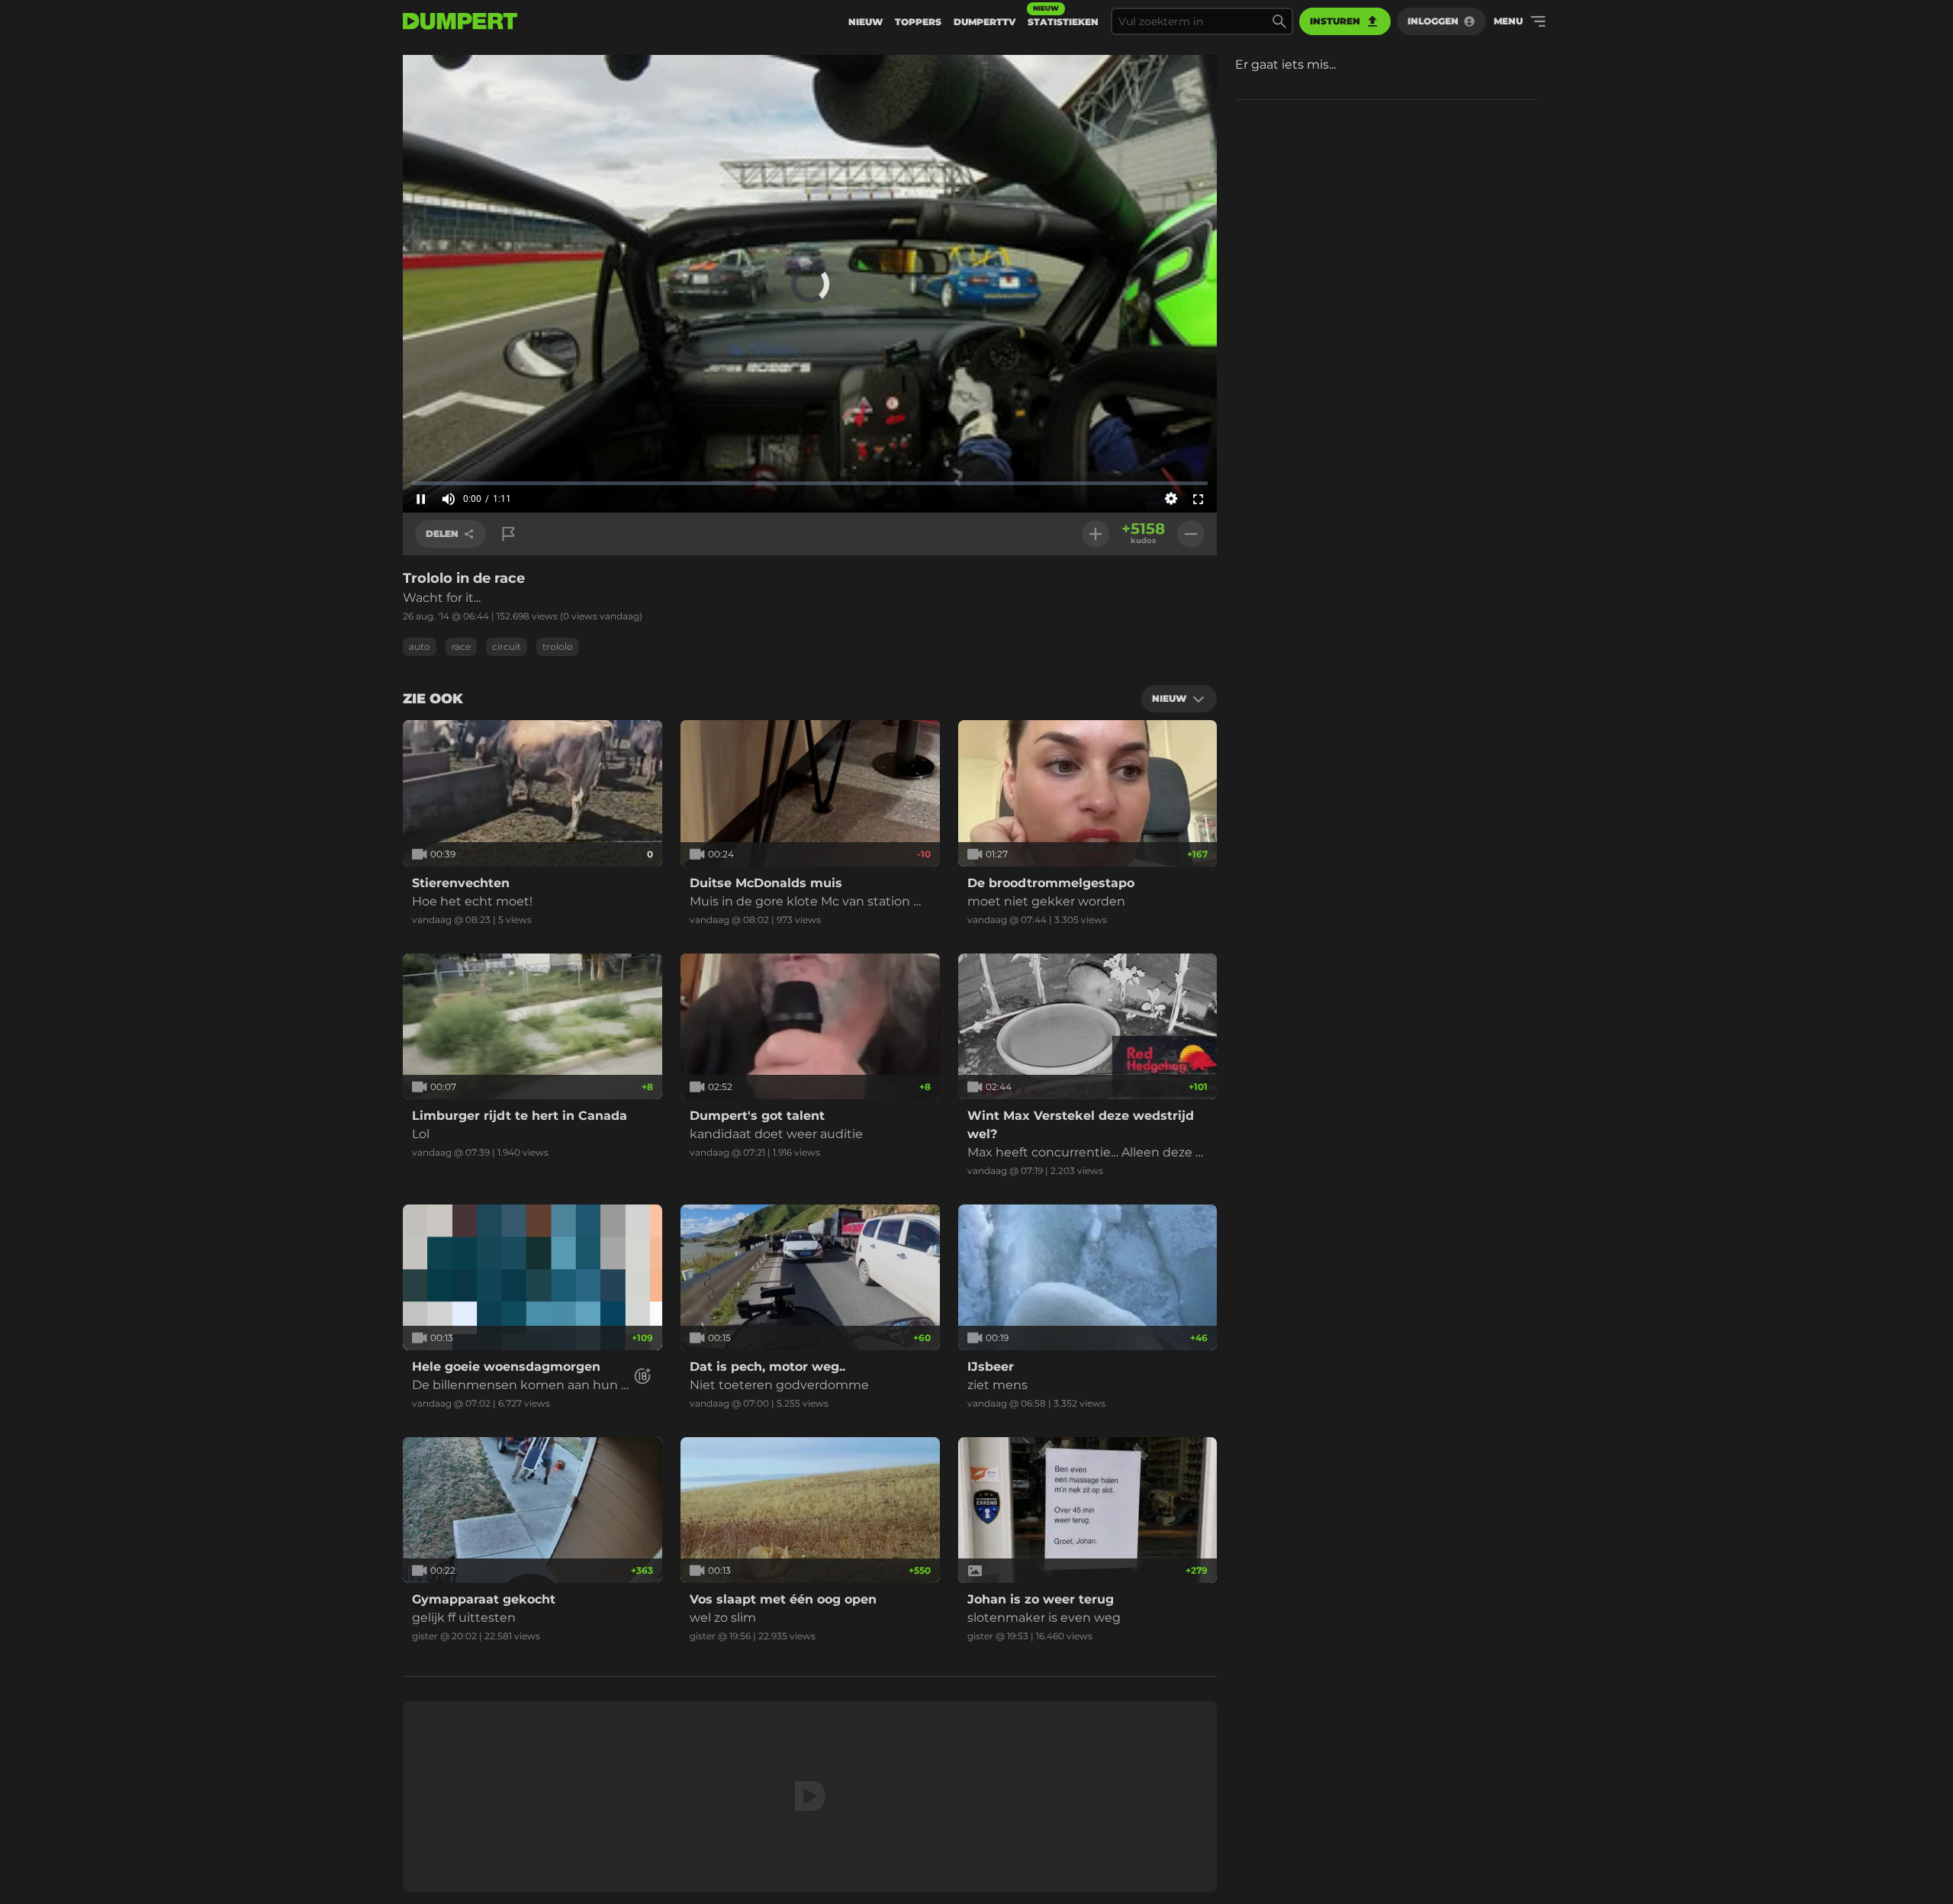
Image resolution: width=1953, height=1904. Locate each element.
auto (420, 646)
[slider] (810, 483)
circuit (507, 646)
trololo (558, 646)
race (461, 646)
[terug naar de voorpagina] (460, 21)
